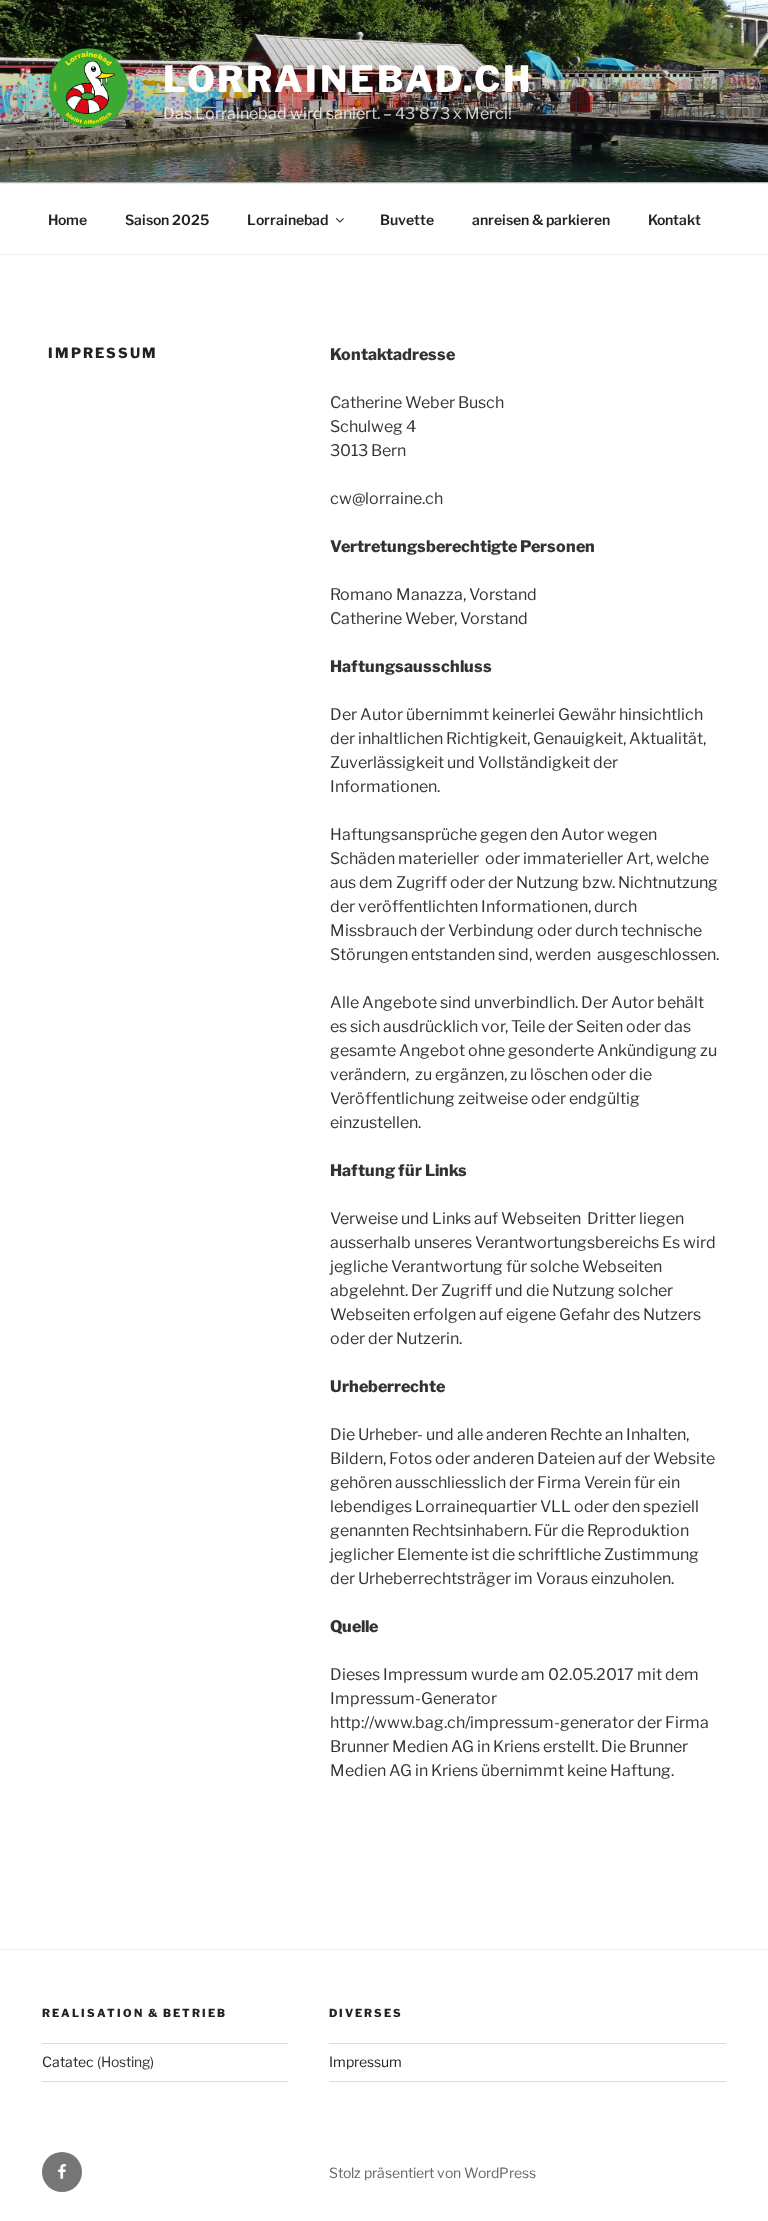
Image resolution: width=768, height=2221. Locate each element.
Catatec (68, 2061)
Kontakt (674, 219)
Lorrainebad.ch (348, 79)
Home (67, 219)
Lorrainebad (287, 219)
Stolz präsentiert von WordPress (432, 2172)
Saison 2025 (167, 219)
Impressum (365, 2061)
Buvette (407, 219)
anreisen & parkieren (541, 219)
